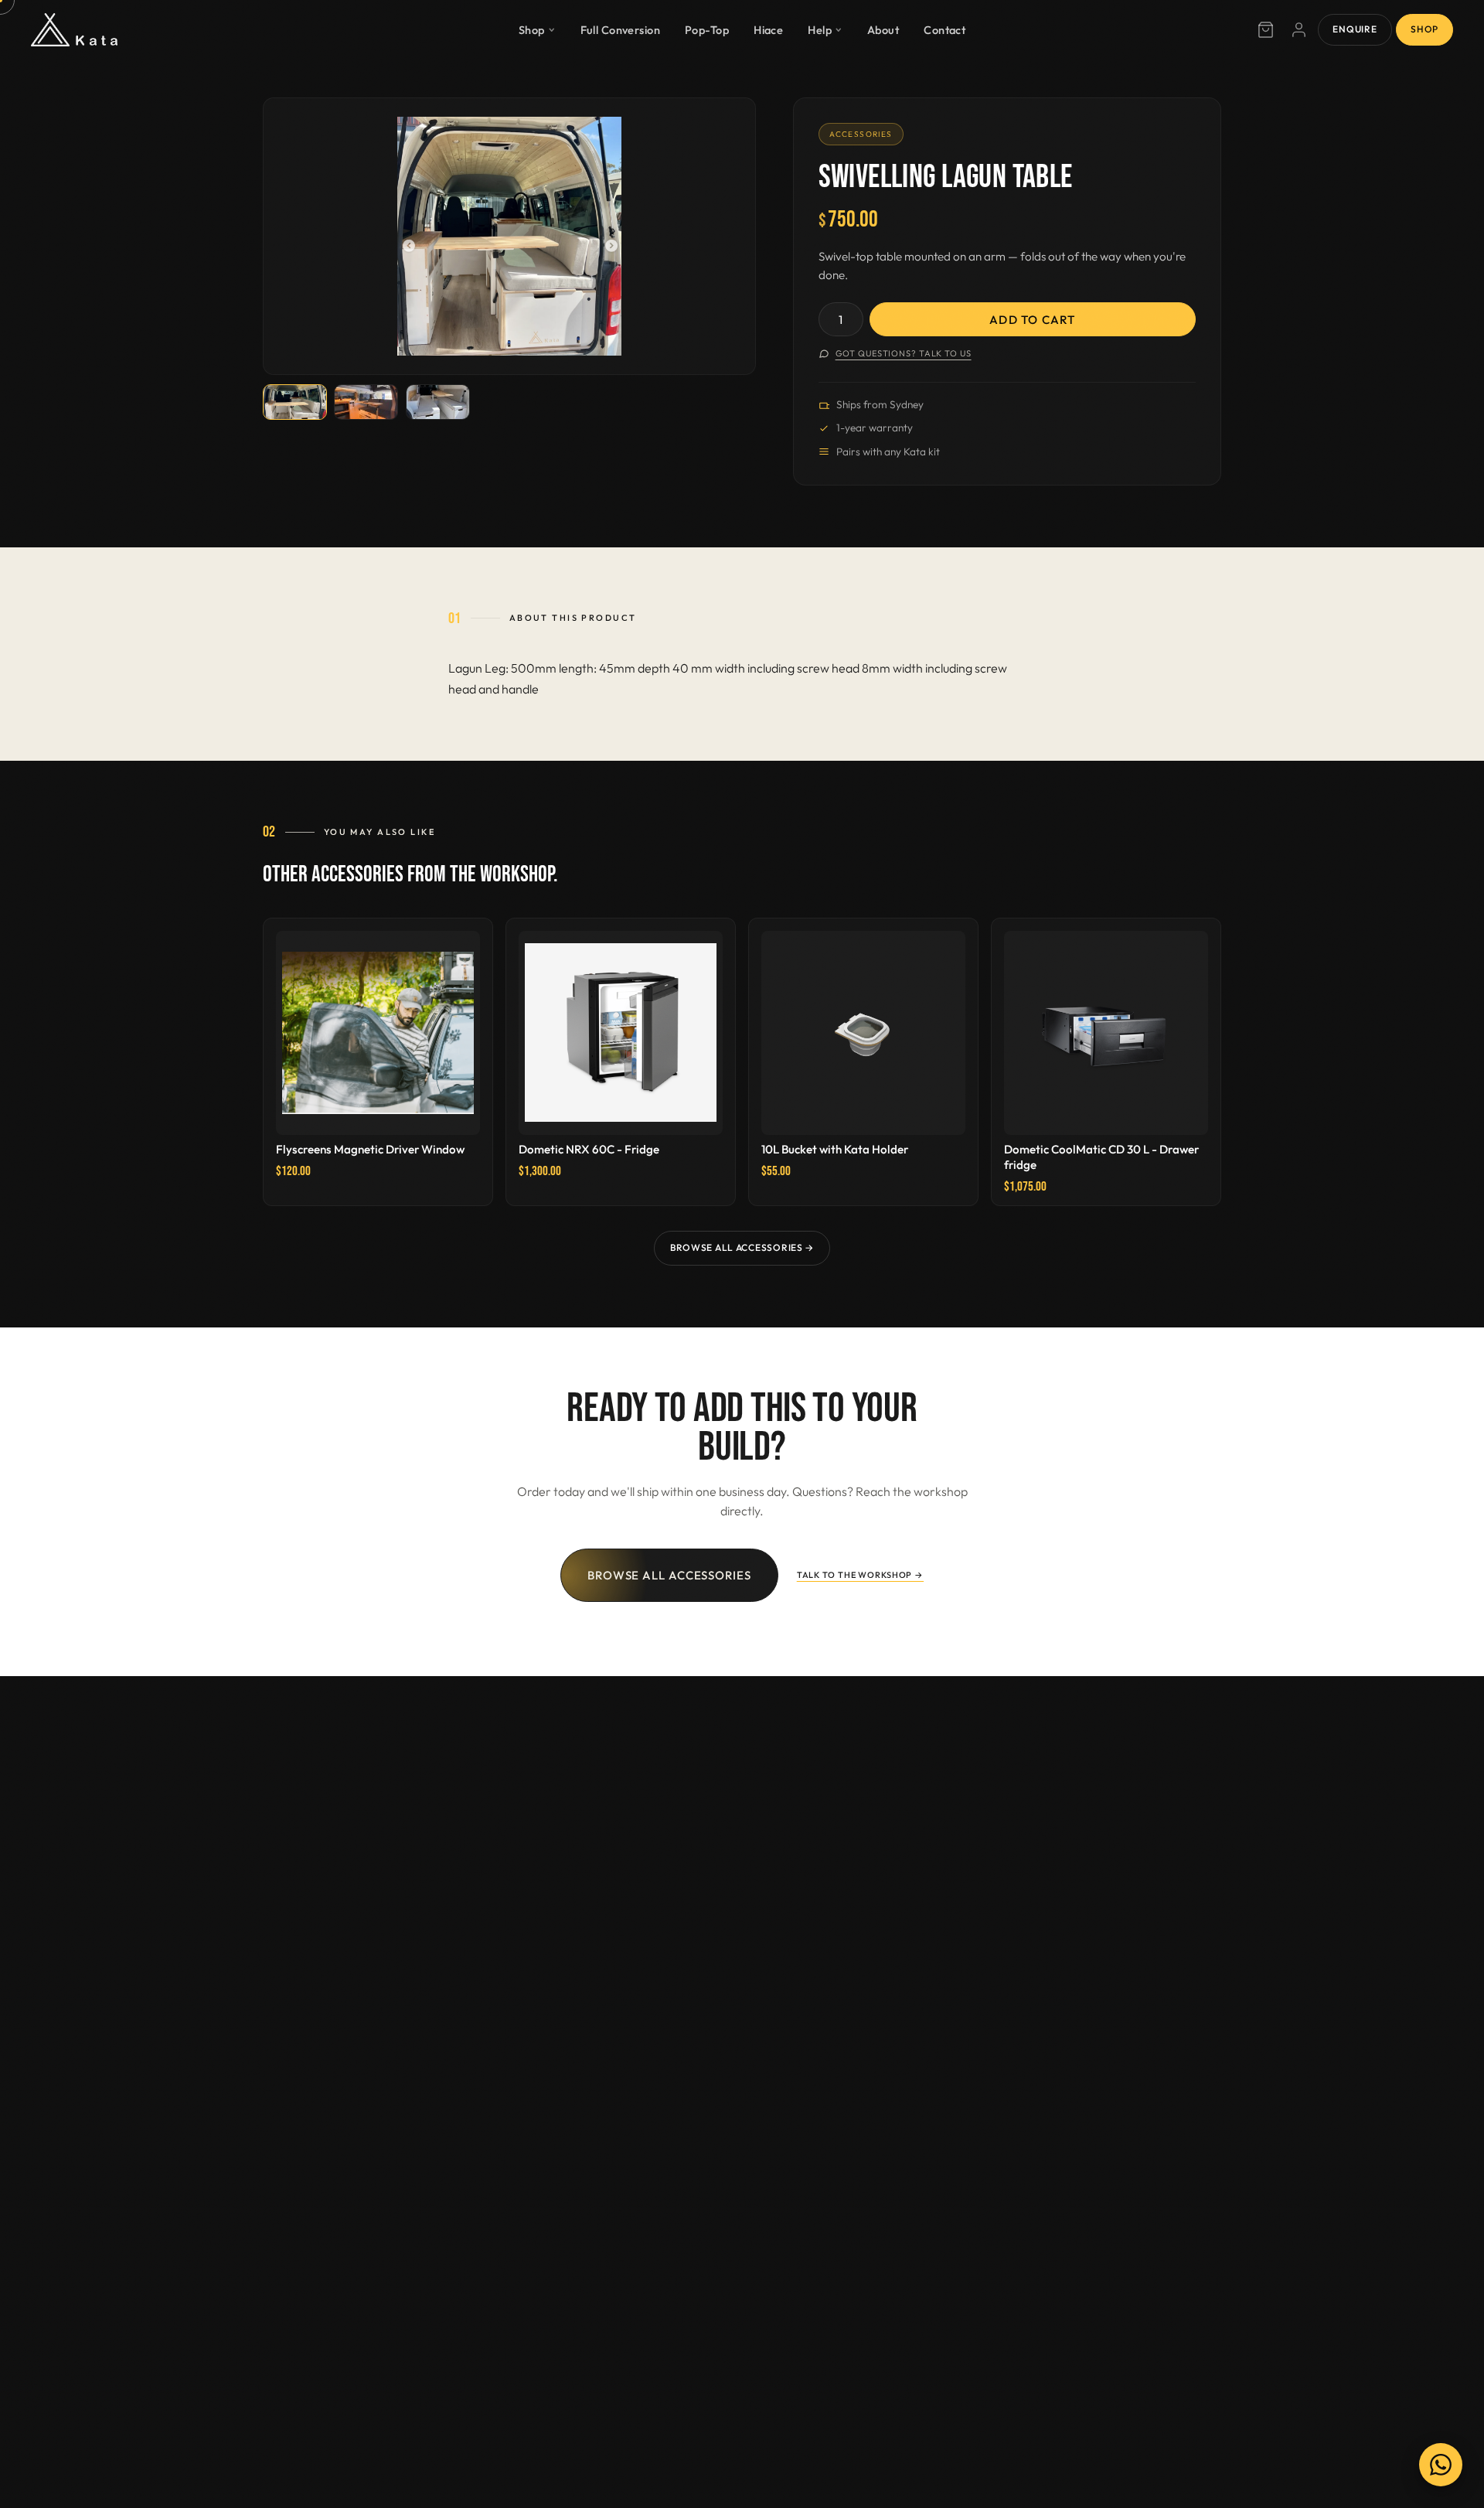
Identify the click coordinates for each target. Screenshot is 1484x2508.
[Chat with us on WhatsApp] (1441, 2465)
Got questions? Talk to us (904, 353)
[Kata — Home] (74, 30)
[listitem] (295, 402)
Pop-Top (707, 29)
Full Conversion (621, 29)
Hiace (768, 29)
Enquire (1355, 29)
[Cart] (1265, 30)
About (883, 29)
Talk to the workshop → (860, 1575)
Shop (532, 29)
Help (820, 29)
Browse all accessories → (742, 1247)
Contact (945, 29)
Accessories (861, 134)
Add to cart (1032, 320)
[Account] (1299, 30)
